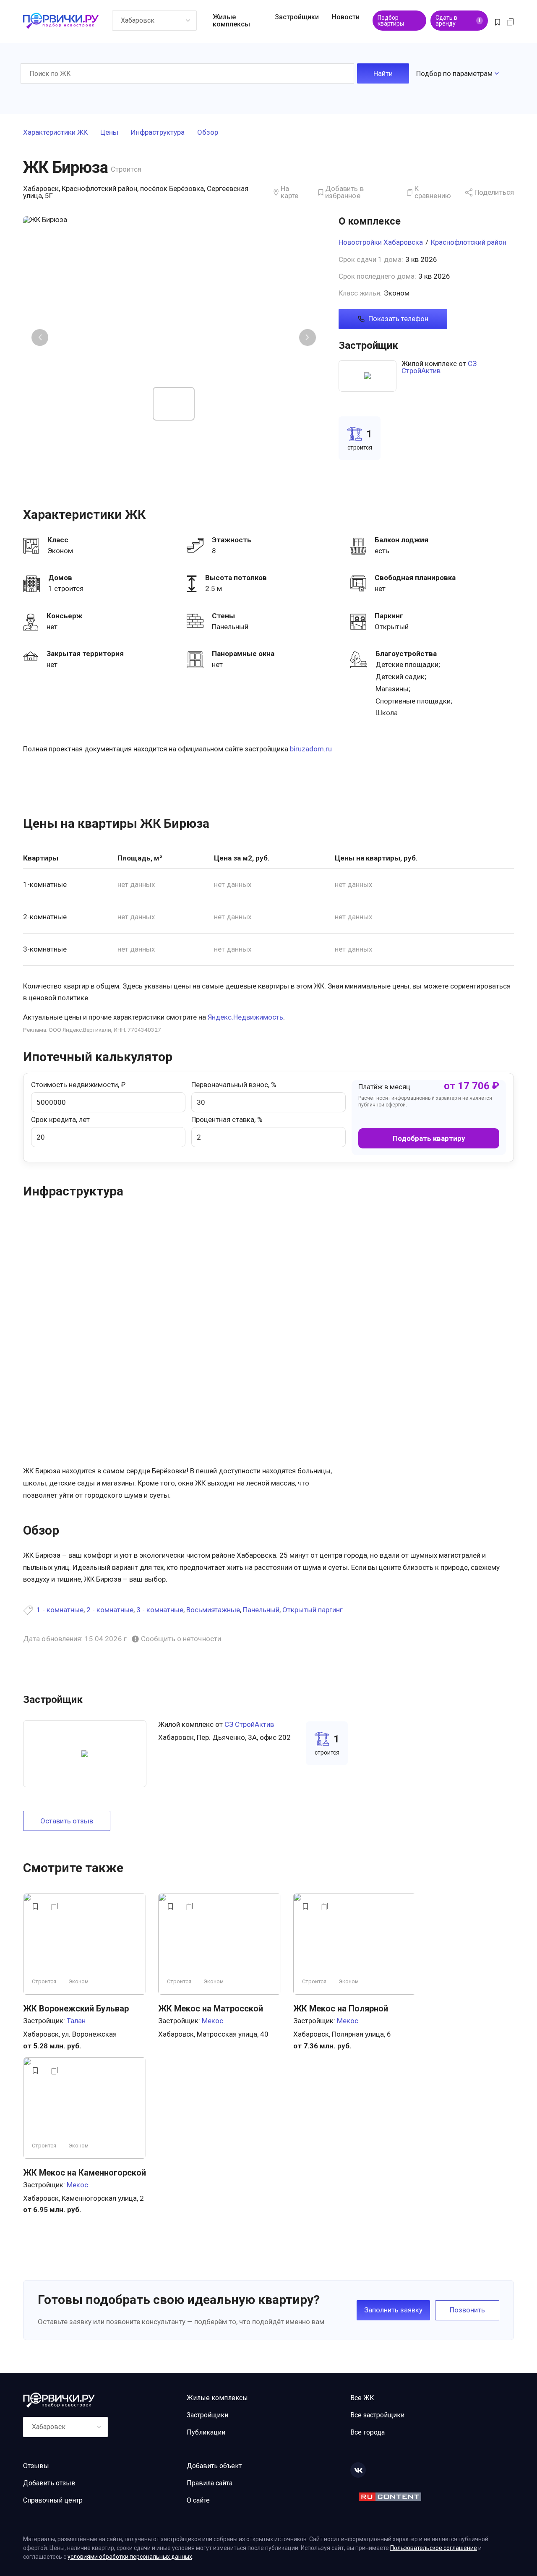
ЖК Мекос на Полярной (341, 2008)
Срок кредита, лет (60, 1119)
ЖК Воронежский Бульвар (76, 2008)
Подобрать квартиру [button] (429, 1138)
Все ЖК (362, 2398)
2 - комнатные (110, 1610)
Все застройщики (377, 2415)
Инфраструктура (158, 133)
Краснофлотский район (469, 242)
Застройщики (297, 17)
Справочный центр (53, 2500)
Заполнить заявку (393, 2310)
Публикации (206, 2432)
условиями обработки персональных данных (130, 2557)
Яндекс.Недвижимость (245, 1017)
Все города (368, 2432)
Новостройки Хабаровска (381, 242)
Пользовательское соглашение (434, 2548)
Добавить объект (214, 2466)
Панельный (261, 1610)
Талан (76, 2021)
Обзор (208, 133)
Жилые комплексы (231, 21)
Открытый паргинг (313, 1610)
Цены (109, 133)
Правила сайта (210, 2483)
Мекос (212, 2021)
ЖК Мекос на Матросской (211, 2008)
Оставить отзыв (67, 1821)
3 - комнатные (160, 1610)
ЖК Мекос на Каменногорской (85, 2173)
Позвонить (467, 2310)
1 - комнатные (60, 1610)
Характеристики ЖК (55, 133)
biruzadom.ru (311, 749)
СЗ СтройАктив (439, 367)
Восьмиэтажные (213, 1610)
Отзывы (36, 2466)
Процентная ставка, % (227, 1119)
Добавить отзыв (49, 2483)
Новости (346, 17)
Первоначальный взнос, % (234, 1085)
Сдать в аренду (458, 21)
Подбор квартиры (391, 21)
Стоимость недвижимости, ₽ (78, 1085)
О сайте (198, 2500)
